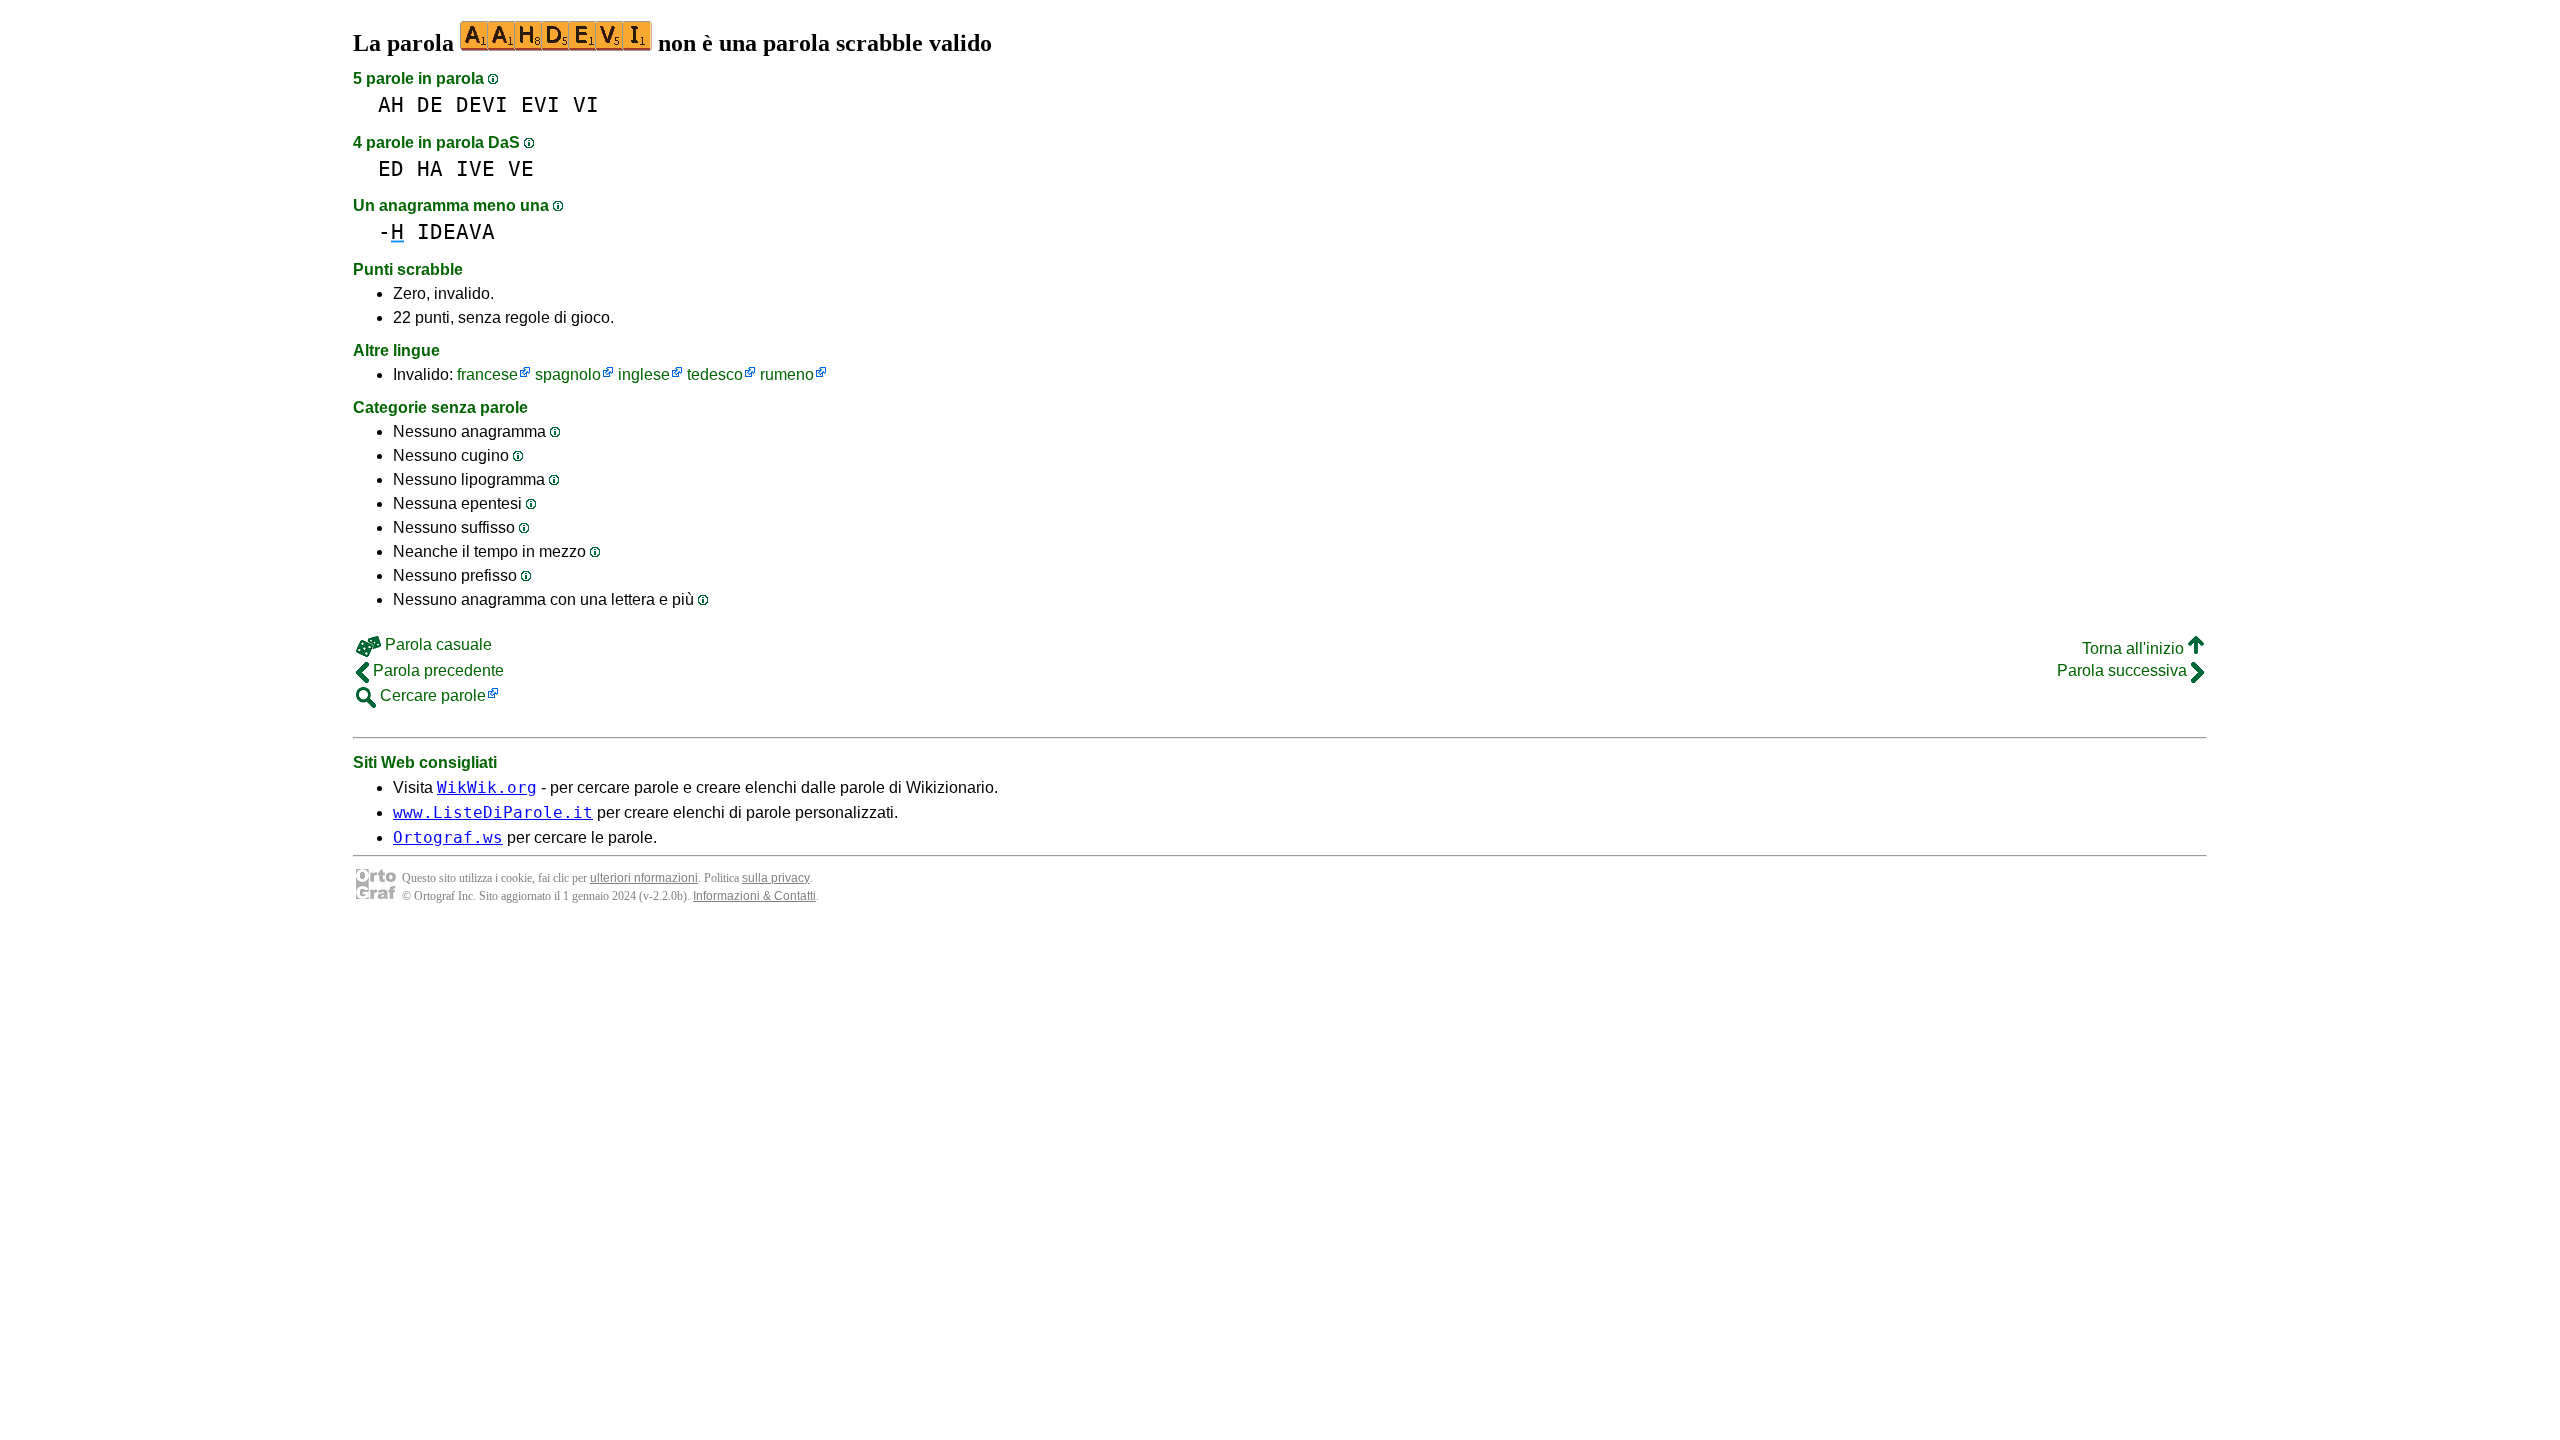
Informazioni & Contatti (754, 896)
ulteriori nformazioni (644, 878)
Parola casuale (436, 644)
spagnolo (568, 374)
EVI (540, 104)
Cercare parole (431, 695)
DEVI (482, 104)
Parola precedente (436, 670)
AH (391, 104)
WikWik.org (487, 787)
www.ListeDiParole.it (493, 812)
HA (430, 168)
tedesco (715, 374)
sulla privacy (776, 878)
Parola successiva (2124, 670)
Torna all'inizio (2135, 648)
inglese (644, 374)
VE (521, 168)
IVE (475, 168)
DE (430, 104)
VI (586, 104)
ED (391, 168)
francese (487, 374)
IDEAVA (456, 231)
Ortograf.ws (448, 837)
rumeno (787, 374)
